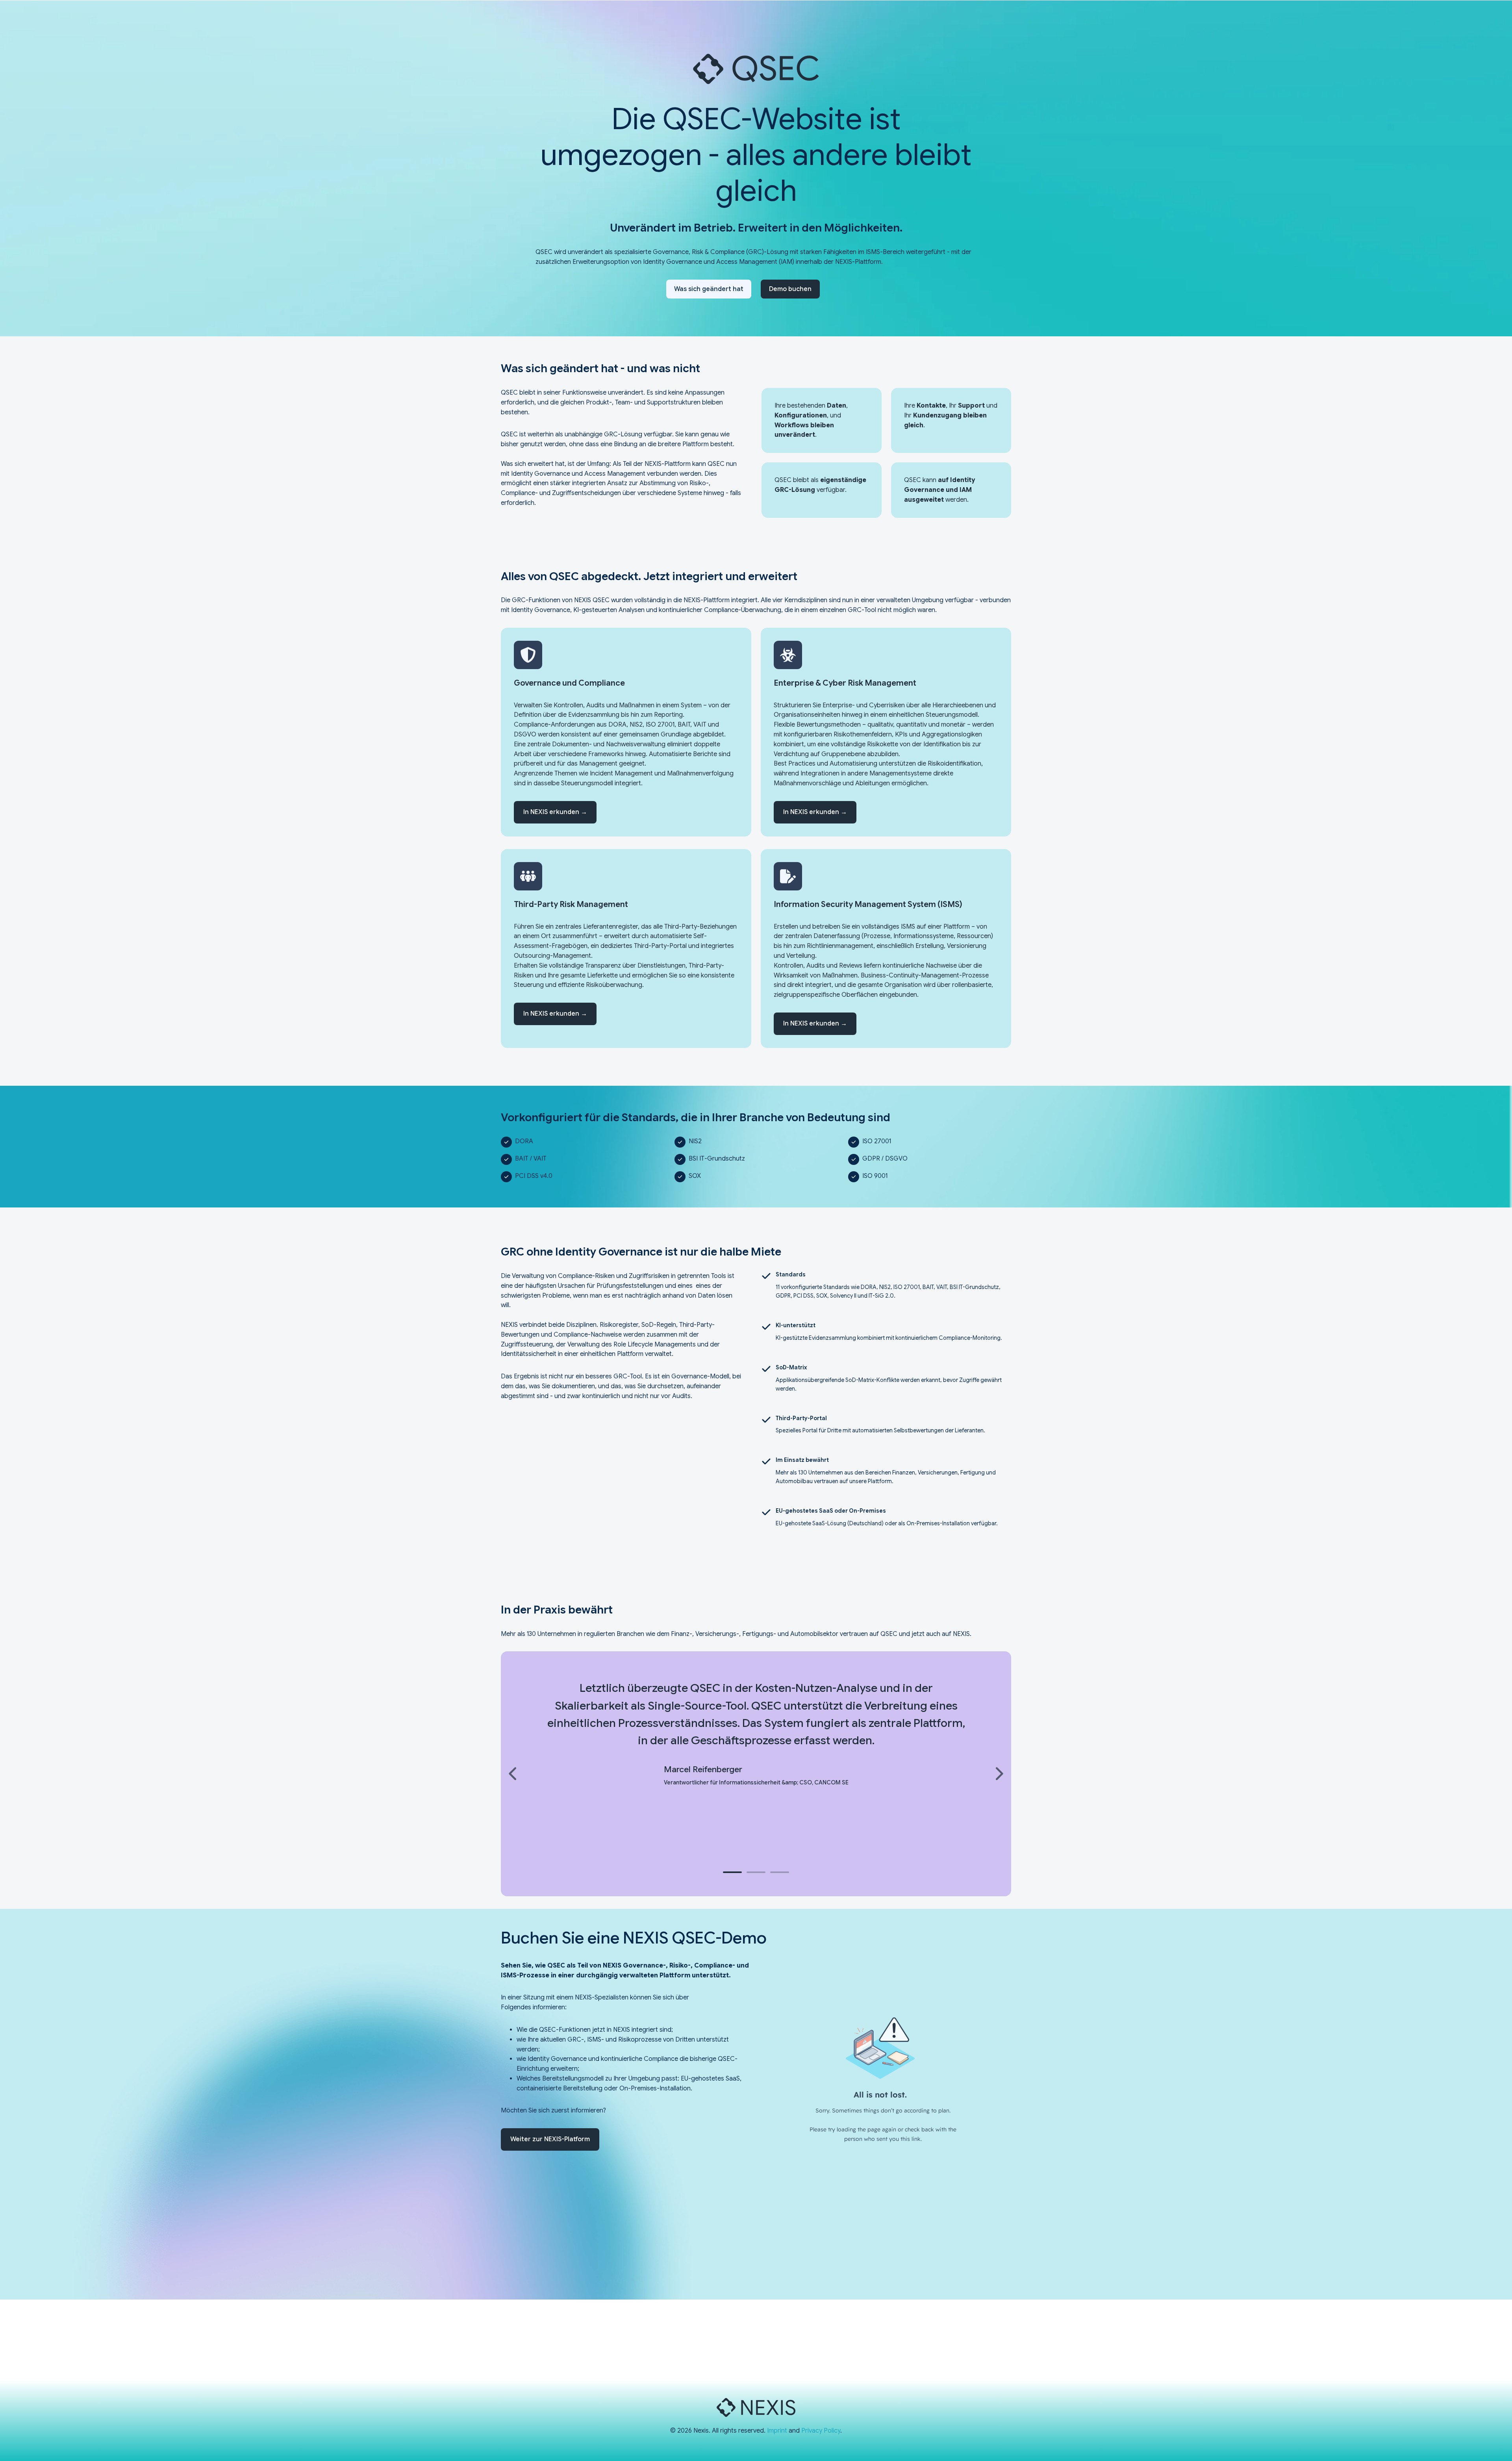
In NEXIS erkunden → (555, 812)
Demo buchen (790, 289)
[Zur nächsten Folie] (999, 1774)
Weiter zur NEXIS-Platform (550, 2139)
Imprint (777, 2431)
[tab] (732, 1872)
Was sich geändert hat (709, 289)
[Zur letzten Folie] (513, 1774)
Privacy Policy (821, 2431)
